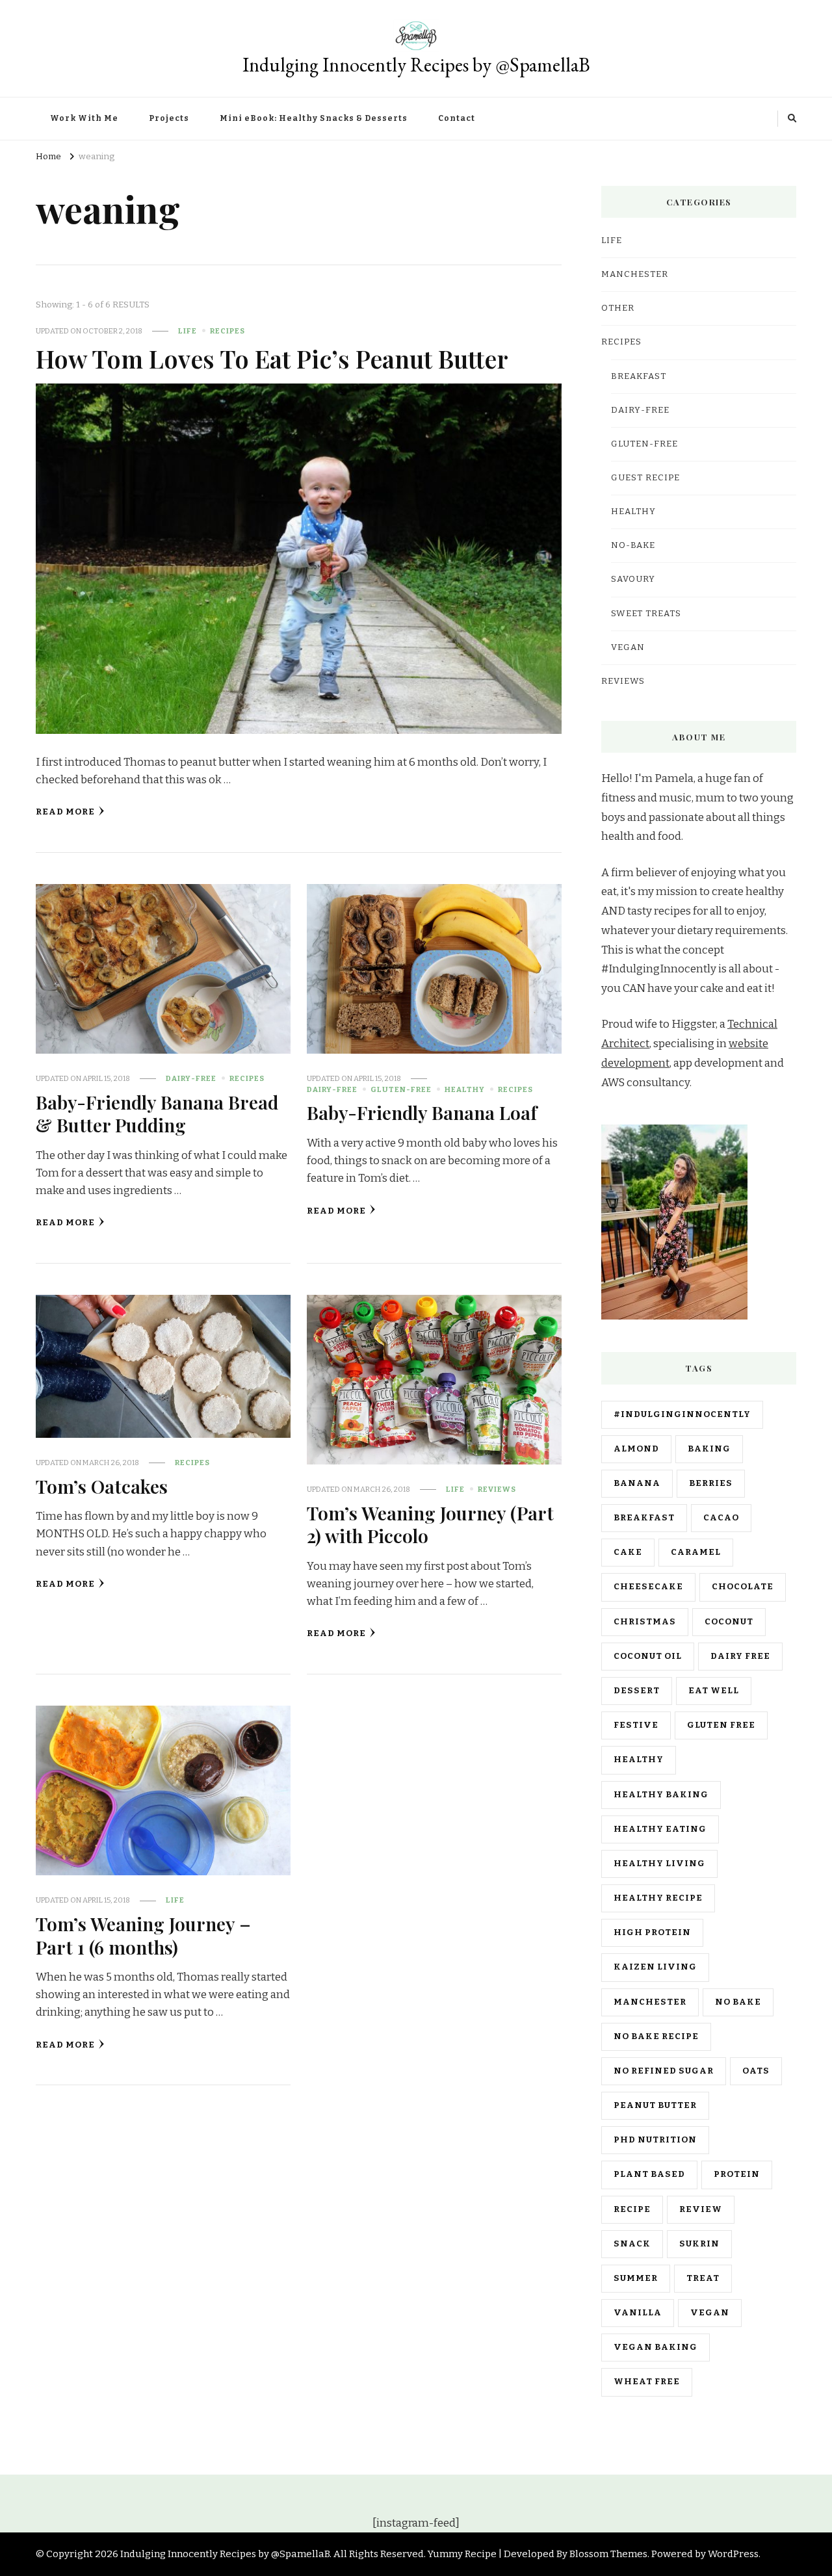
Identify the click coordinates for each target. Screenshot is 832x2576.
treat (703, 2278)
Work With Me (84, 118)
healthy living (659, 1864)
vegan (710, 2313)
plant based (649, 2174)
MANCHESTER (635, 274)
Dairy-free (191, 1078)
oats (756, 2071)
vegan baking (656, 2347)
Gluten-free (401, 1089)
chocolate (743, 1587)
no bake (738, 2002)
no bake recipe (656, 2036)
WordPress (733, 2554)
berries (711, 1483)
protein (737, 2174)
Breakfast (639, 376)
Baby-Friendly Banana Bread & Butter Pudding (157, 1113)
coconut (729, 1622)
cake (628, 1552)
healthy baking (661, 1795)
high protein (652, 1932)
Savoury (633, 579)
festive (636, 1725)
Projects (169, 118)
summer (636, 2278)
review (701, 2209)
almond (636, 1449)
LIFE (188, 331)
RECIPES (227, 331)
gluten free (721, 1725)
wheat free (647, 2382)
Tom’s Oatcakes (102, 1486)
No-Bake (633, 545)
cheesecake (648, 1587)
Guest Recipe (645, 478)
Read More (65, 812)
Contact (457, 118)
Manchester (650, 2002)
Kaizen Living (655, 1967)
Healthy (465, 1089)
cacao (721, 1518)
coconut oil (648, 1656)
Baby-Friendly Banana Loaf (422, 1112)
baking (709, 1449)
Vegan (628, 647)
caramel (696, 1552)
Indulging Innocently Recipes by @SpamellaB (416, 65)
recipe (632, 2209)
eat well (714, 1691)
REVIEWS (497, 1489)
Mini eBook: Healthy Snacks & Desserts (314, 118)
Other (618, 308)
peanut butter (655, 2105)
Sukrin (699, 2244)
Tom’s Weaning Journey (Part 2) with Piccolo (430, 1524)
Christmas (645, 1622)
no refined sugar (664, 2071)
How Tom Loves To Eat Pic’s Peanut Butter (272, 358)
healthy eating (660, 1829)
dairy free (740, 1656)
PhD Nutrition (655, 2140)
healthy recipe (658, 1898)
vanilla (638, 2313)
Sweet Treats (646, 614)
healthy (639, 1760)
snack (632, 2244)
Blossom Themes (608, 2554)
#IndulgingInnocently (682, 1414)
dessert (637, 1691)
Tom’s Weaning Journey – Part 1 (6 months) (143, 1935)
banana (637, 1483)
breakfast (644, 1518)
